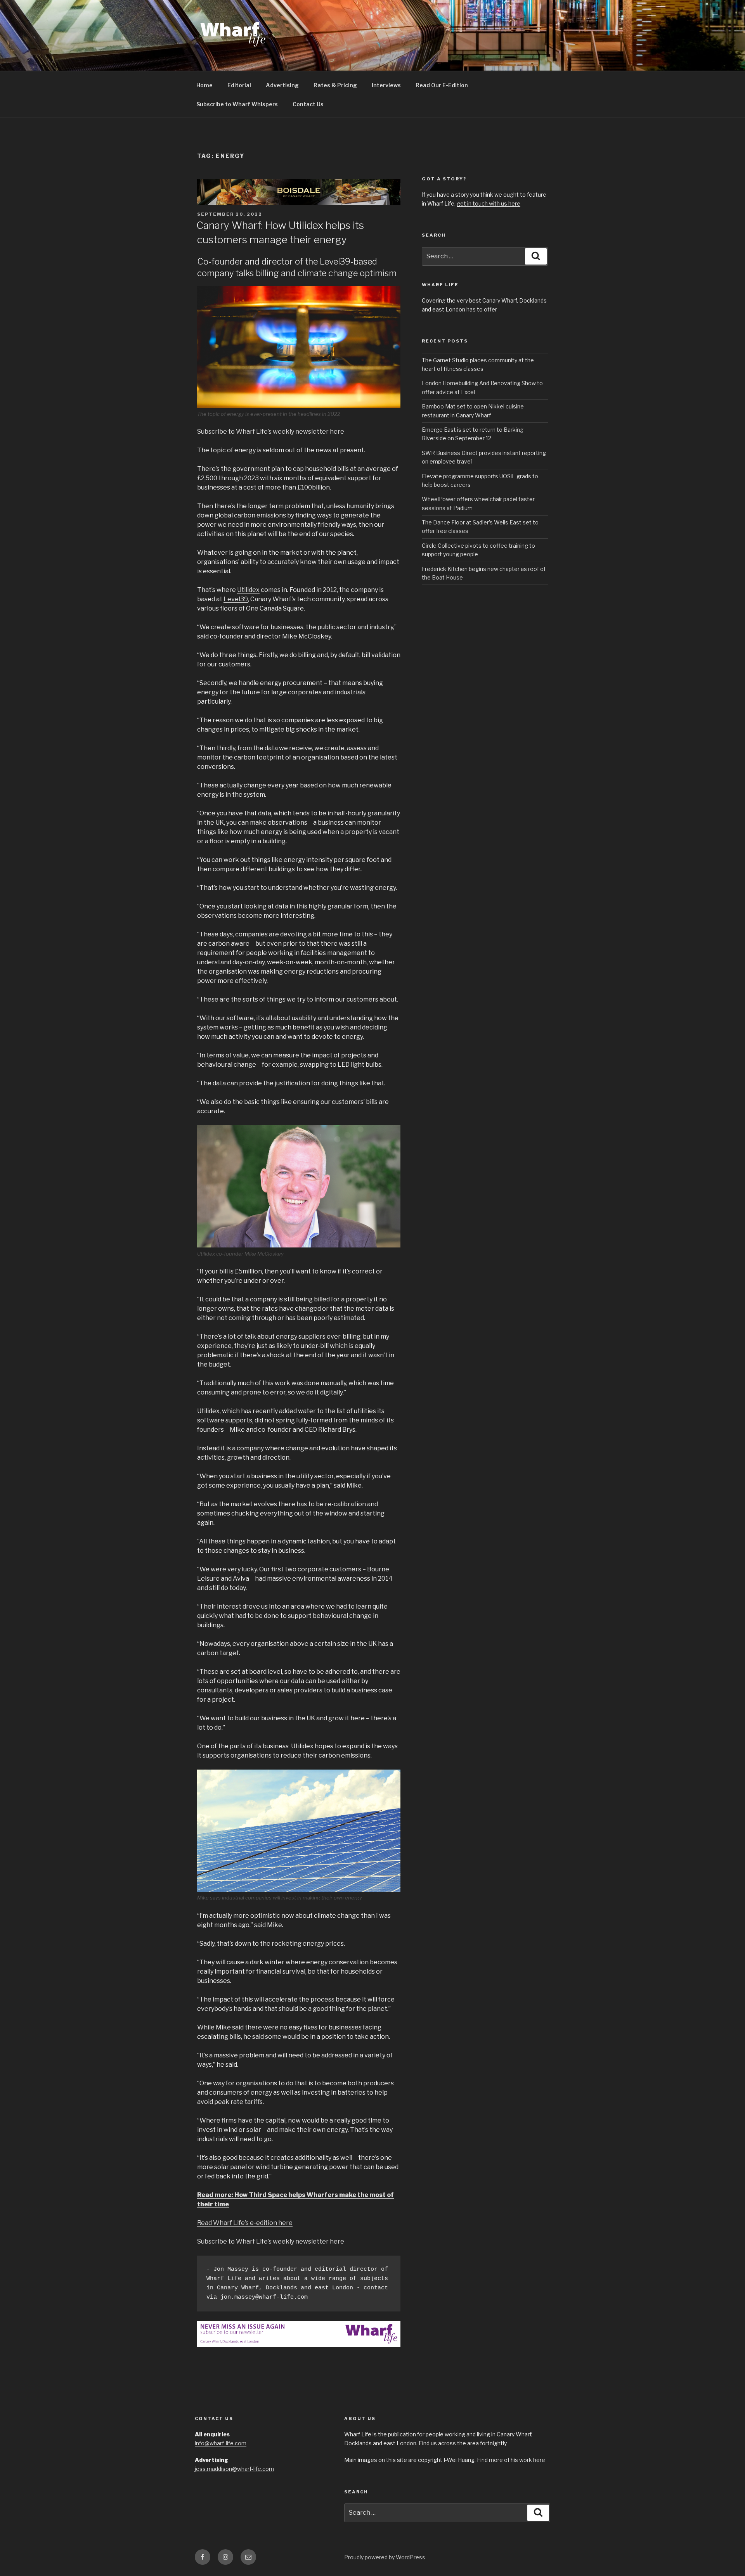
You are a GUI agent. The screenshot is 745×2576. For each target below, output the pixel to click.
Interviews (386, 85)
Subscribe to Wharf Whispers (237, 104)
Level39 (236, 599)
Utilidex (248, 590)
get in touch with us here (489, 203)
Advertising (282, 85)
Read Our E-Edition (442, 85)
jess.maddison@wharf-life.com (234, 2469)
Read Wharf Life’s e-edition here (245, 2223)
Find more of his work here (511, 2460)
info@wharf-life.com (221, 2443)
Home (204, 85)
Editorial (239, 85)
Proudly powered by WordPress (385, 2557)
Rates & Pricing (335, 85)
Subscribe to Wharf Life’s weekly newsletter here (271, 432)
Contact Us (308, 104)
